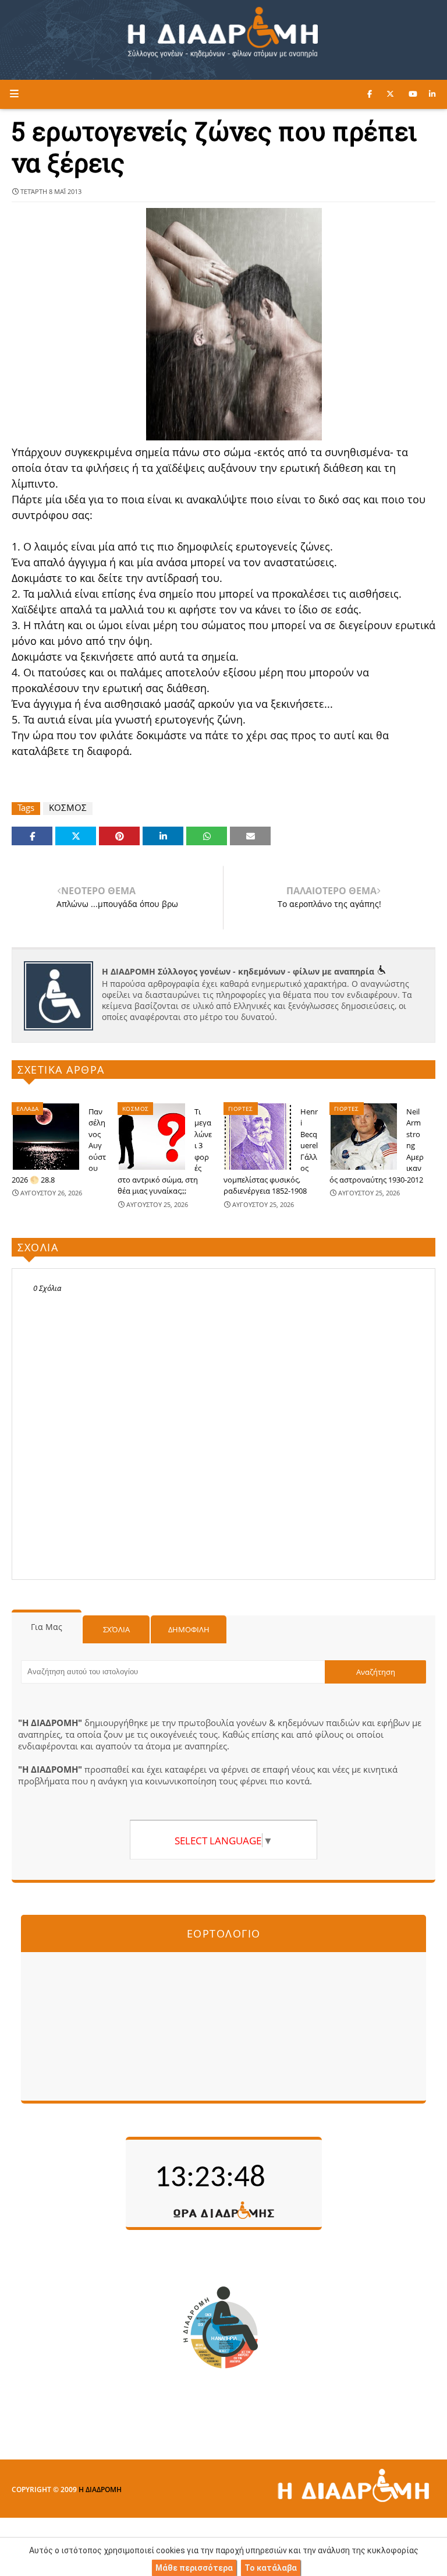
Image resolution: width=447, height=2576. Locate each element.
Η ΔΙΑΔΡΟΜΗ (100, 2489)
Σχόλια (116, 1629)
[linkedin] (432, 94)
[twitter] (390, 94)
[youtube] (413, 94)
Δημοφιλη (189, 1629)
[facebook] (370, 94)
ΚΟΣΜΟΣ (68, 808)
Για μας (47, 1627)
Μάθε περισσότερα (194, 2568)
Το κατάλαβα (271, 2568)
